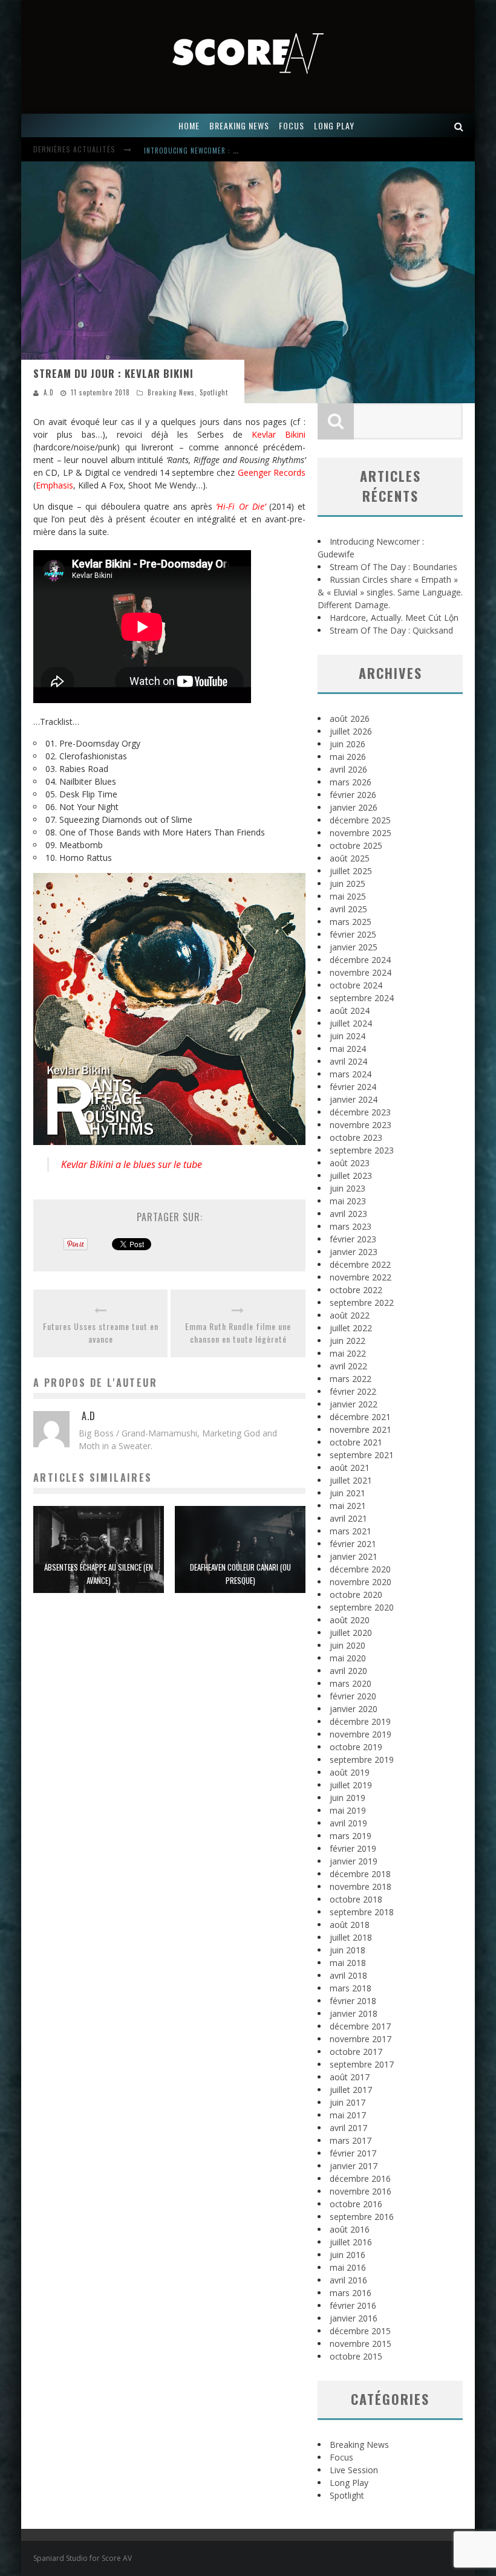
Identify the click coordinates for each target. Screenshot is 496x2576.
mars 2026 (351, 782)
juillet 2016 (351, 2242)
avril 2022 (348, 1366)
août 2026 (350, 719)
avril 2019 (348, 1823)
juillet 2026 (351, 731)
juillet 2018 (351, 1937)
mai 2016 (348, 2267)
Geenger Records (272, 472)
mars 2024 (351, 1074)
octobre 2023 (356, 1137)
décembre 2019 (360, 1721)
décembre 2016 (360, 2179)
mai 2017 (348, 2115)
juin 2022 (348, 1341)
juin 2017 (348, 2102)
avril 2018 (348, 1975)
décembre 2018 (360, 1874)
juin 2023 (348, 1188)
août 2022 (350, 1315)
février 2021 (353, 1544)
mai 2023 (348, 1201)
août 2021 (350, 1468)
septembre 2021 (362, 1455)
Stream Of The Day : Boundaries (393, 567)
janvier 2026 (354, 807)
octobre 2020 (356, 1595)
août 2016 (350, 2229)
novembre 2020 (361, 1582)
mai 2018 (348, 1963)
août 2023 (350, 1163)
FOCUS (292, 125)
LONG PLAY (334, 125)
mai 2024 (348, 1049)
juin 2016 (348, 2255)
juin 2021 (348, 1493)
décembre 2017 (360, 2026)
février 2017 (353, 2153)
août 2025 (350, 858)
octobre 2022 (356, 1290)
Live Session (354, 2470)
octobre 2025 (356, 845)
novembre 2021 (361, 1429)
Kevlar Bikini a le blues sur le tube (132, 1164)
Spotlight (214, 392)
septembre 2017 (362, 2064)
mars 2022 (351, 1379)
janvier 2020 (354, 1709)
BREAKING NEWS (239, 125)
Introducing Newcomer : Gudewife (204, 151)
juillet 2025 (351, 871)
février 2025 (353, 934)
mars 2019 (351, 1836)
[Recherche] (459, 125)
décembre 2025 (360, 820)
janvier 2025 (354, 947)
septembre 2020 (362, 1607)
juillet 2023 (351, 1176)
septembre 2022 (362, 1303)
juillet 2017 (351, 2090)
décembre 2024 (360, 960)
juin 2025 (348, 884)
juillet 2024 (351, 1023)
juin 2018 (348, 1950)
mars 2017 (351, 2140)
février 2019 (353, 1848)
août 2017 (350, 2077)
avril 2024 (348, 1061)
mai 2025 (348, 896)
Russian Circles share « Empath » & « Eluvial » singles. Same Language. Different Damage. (390, 592)
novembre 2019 (361, 1734)
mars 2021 (351, 1531)
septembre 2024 (362, 998)
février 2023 (353, 1239)
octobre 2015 (356, 2356)
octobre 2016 (356, 2204)
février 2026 (353, 795)
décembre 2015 (360, 2331)
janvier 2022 (354, 1404)
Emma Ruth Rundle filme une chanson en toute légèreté (238, 1332)
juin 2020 (348, 1645)
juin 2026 (348, 744)
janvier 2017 (354, 2166)
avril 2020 (348, 1671)
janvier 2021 (354, 1556)
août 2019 (350, 1772)
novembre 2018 (361, 1887)
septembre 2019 (362, 1760)
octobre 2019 (356, 1747)
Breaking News (171, 392)
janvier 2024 (354, 1099)
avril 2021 (348, 1518)
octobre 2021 (356, 1442)
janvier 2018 (354, 2013)
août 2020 (350, 1620)
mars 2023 (351, 1226)
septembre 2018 (362, 1912)
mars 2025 (351, 922)
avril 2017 (348, 2128)
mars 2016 (351, 2293)
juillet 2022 (351, 1328)
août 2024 (350, 1011)
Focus (341, 2457)
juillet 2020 (351, 1633)
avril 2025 (348, 909)
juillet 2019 (351, 1785)
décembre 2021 (360, 1417)
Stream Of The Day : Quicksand (391, 630)
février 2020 (353, 1696)
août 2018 (350, 1925)
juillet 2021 (351, 1480)
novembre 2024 (361, 972)
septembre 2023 (362, 1150)
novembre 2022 (361, 1277)
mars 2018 (351, 1988)
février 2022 (353, 1391)
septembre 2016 (362, 2217)
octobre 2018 (356, 1899)
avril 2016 (348, 2280)
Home (189, 125)
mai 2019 (348, 1810)
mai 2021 (348, 1506)
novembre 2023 (361, 1125)
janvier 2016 (354, 2318)
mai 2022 (348, 1353)
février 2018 (353, 2001)
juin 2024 (348, 1036)
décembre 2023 (360, 1112)
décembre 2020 (360, 1569)
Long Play (349, 2483)
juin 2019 (348, 1798)
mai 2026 (348, 757)
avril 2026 (348, 769)
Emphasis (54, 485)
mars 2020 (351, 1683)
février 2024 (353, 1087)
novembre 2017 (361, 2039)
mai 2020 (348, 1658)
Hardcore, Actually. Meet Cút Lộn (394, 618)
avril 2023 (348, 1214)
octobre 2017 (356, 2052)
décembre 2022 (360, 1264)
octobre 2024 (356, 985)
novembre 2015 (361, 2344)
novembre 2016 (361, 2191)
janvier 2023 (354, 1252)
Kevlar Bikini (279, 434)
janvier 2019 (354, 1861)
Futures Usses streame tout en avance (101, 1332)
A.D (49, 392)
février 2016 (353, 2305)
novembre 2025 (361, 833)
